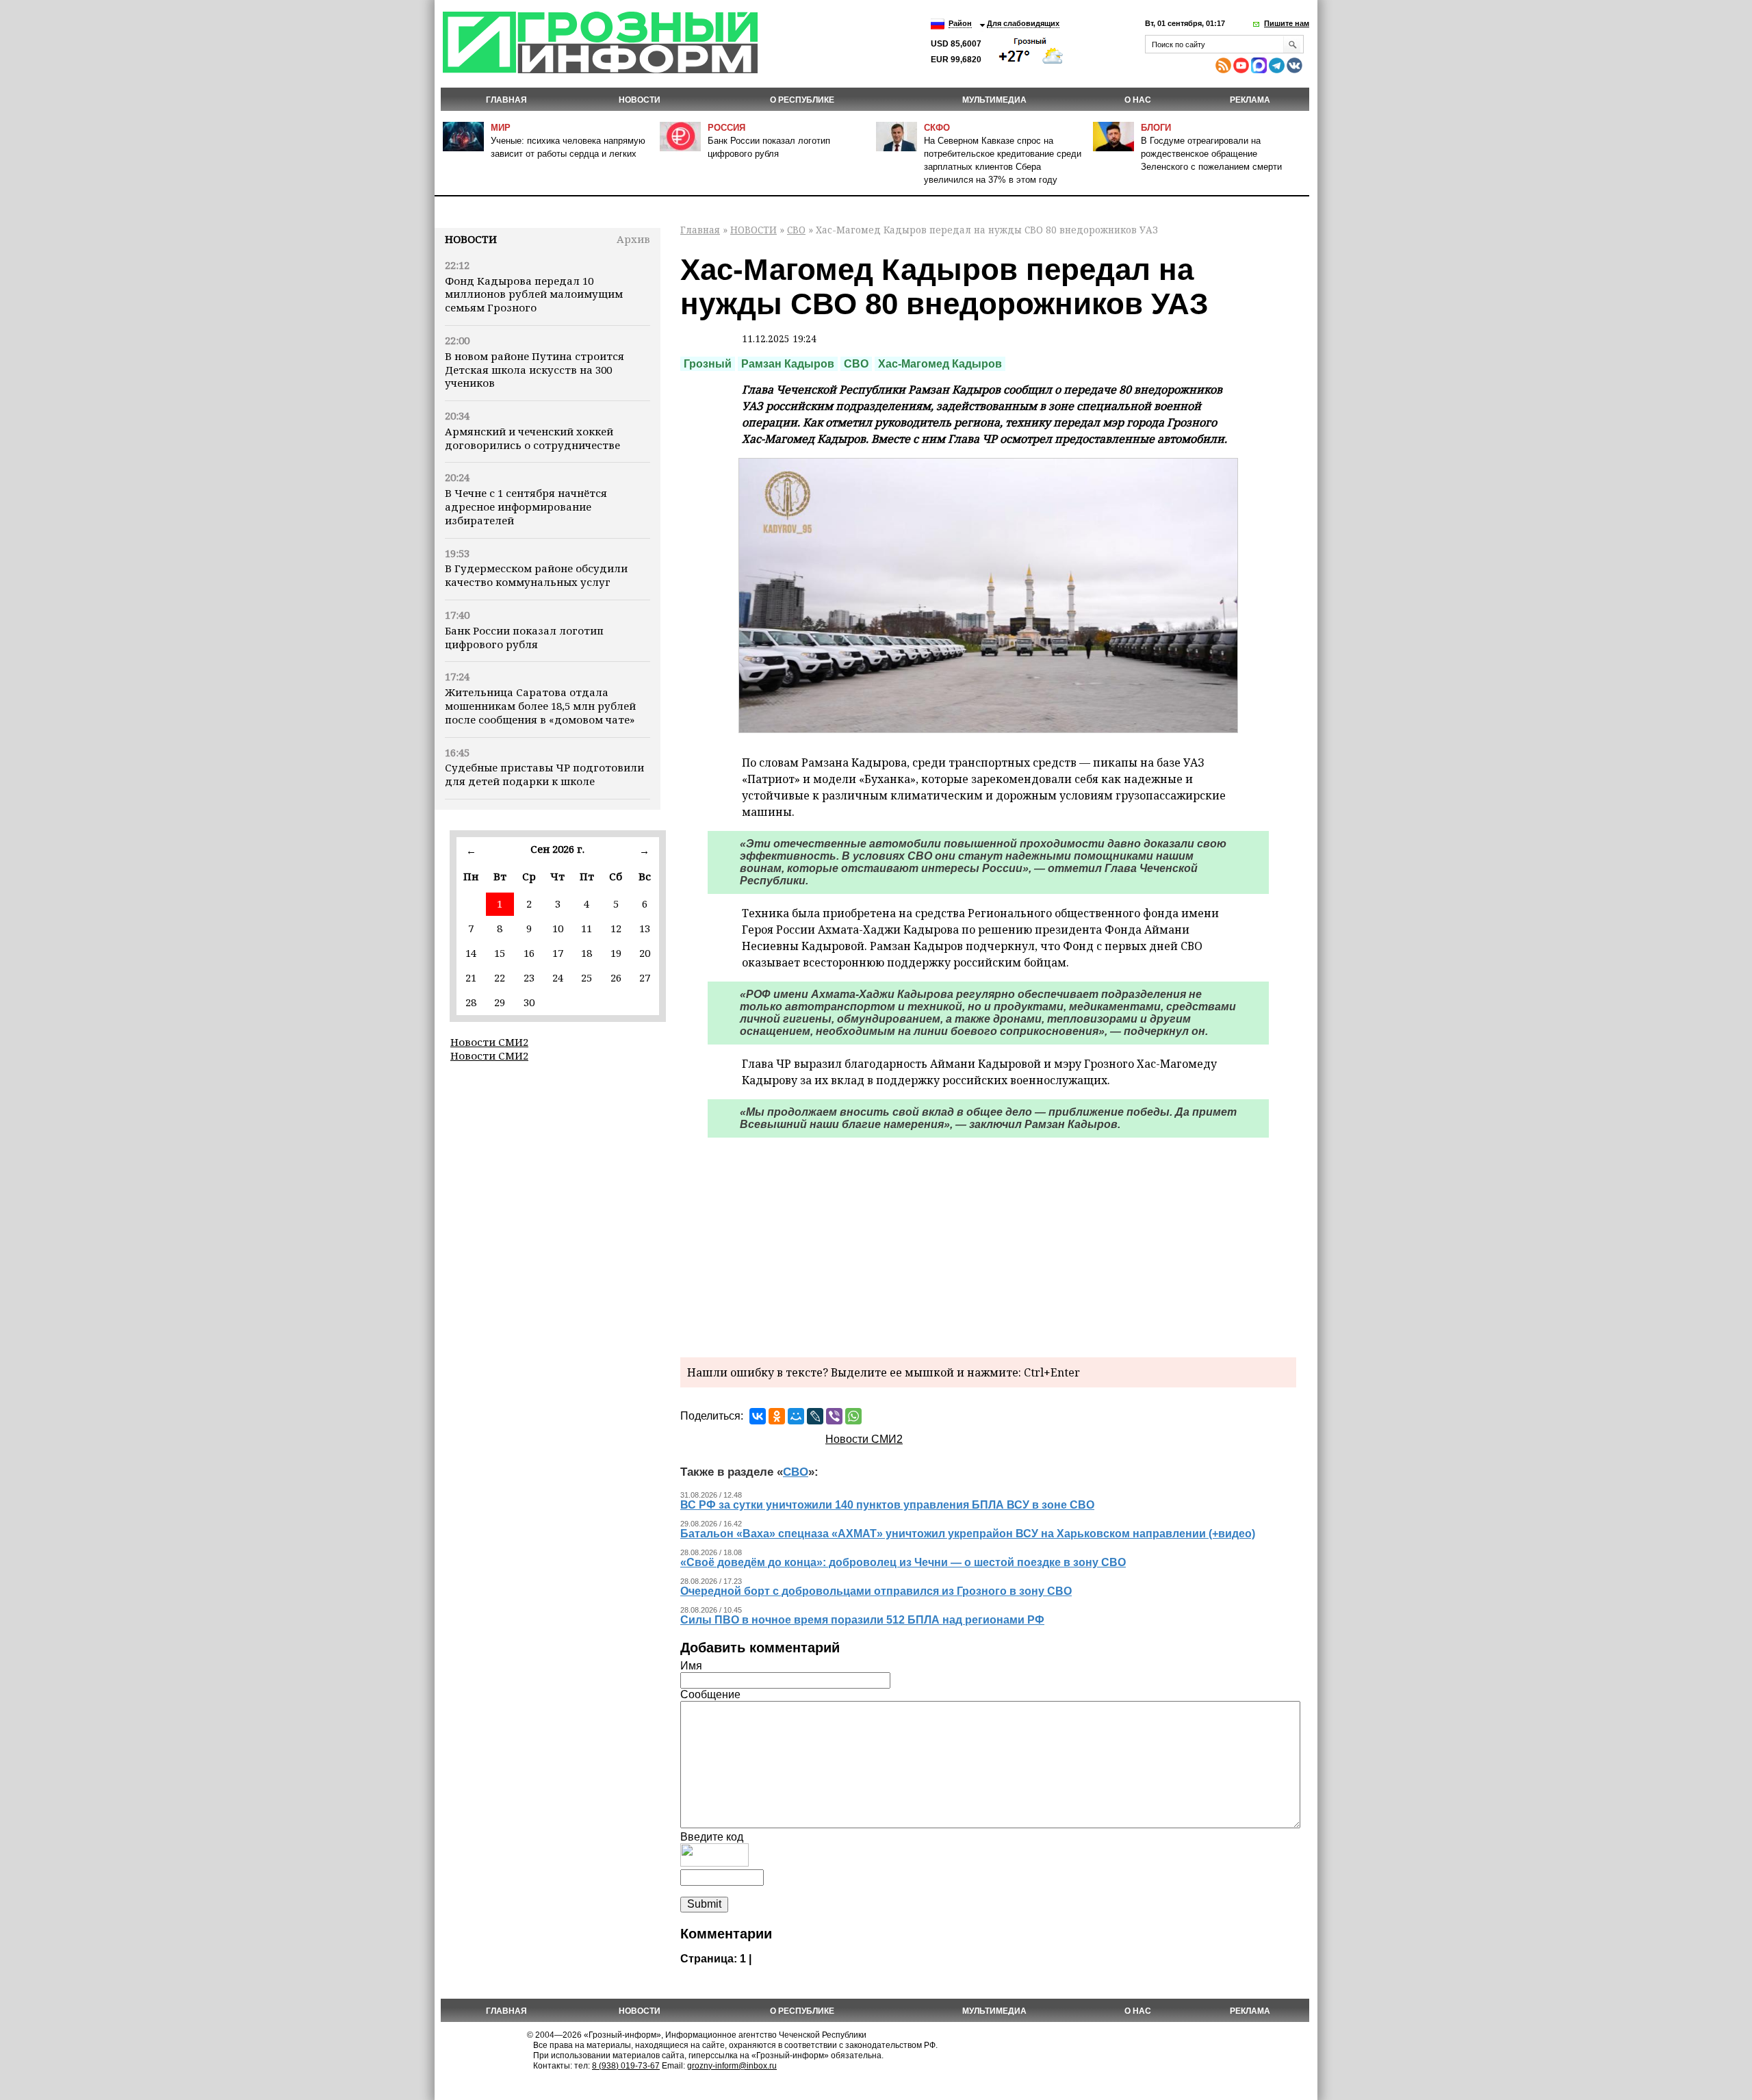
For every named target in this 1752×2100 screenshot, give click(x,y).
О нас (1138, 100)
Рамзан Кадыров (788, 364)
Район (960, 23)
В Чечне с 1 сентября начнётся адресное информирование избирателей (526, 507)
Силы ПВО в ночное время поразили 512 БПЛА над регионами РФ (862, 1620)
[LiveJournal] (815, 1416)
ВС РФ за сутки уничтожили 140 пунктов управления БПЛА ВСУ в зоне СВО (887, 1505)
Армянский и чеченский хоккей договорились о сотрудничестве (532, 438)
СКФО (937, 128)
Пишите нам (1287, 23)
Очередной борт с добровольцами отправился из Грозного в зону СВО (876, 1591)
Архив (633, 239)
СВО (796, 230)
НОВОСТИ (640, 100)
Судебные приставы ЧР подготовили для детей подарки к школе (544, 774)
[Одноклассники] (777, 1416)
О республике (802, 100)
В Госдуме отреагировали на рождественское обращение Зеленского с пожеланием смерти (1211, 154)
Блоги (1156, 128)
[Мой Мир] (796, 1416)
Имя (691, 1666)
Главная (506, 100)
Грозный (708, 364)
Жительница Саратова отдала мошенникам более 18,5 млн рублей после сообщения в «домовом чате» (540, 706)
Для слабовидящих (1023, 23)
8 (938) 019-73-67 (626, 2066)
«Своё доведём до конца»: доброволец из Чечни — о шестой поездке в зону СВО (903, 1562)
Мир (501, 128)
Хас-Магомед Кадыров (940, 364)
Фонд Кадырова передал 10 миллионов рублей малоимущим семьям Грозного (534, 294)
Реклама (1250, 100)
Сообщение (710, 1694)
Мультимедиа (994, 100)
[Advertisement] (988, 1244)
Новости (471, 239)
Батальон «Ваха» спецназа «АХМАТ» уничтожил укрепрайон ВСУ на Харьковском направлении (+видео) (968, 1534)
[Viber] (834, 1416)
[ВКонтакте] (758, 1416)
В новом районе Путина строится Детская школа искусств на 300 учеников (534, 370)
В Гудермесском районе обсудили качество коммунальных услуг (536, 575)
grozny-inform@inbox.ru (732, 2066)
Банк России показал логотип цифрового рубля (524, 637)
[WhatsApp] (853, 1416)
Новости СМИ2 (489, 1042)
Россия (726, 128)
